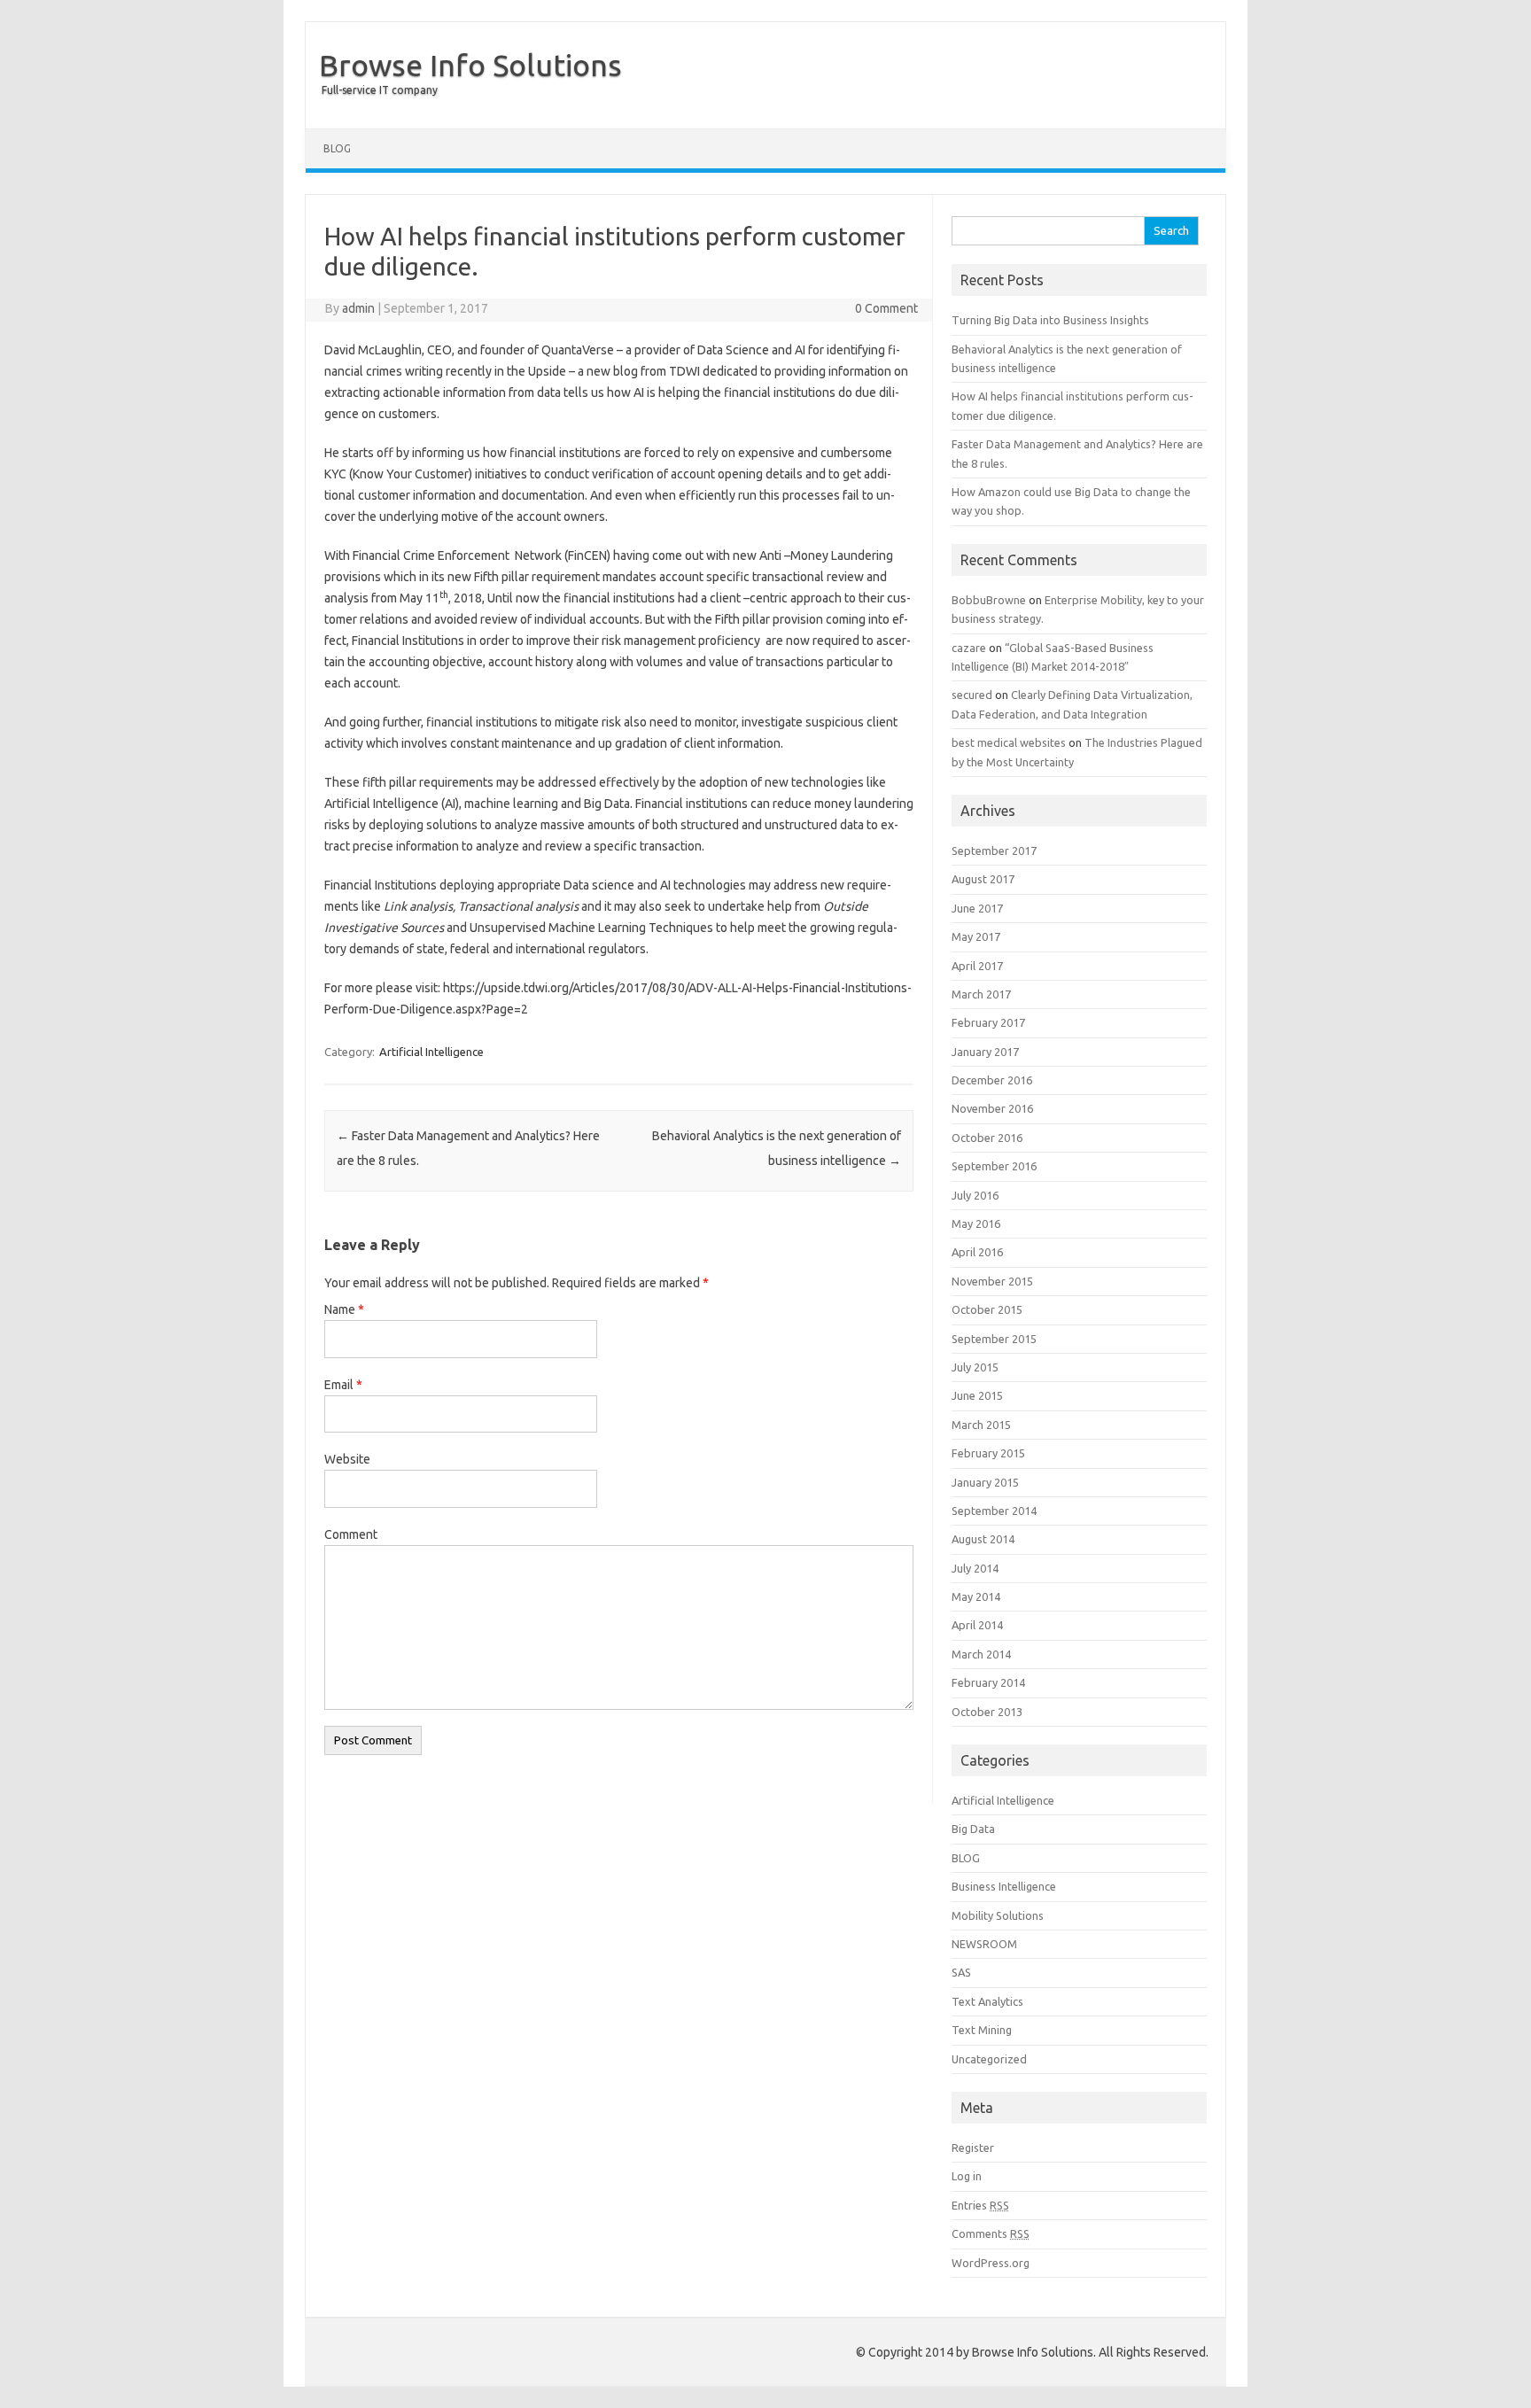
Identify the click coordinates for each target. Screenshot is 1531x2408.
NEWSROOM (984, 1944)
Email (343, 1385)
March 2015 (981, 1425)
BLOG (337, 148)
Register (973, 2148)
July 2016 (975, 1195)
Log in (967, 2176)
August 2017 (983, 879)
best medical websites (1009, 742)
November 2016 (992, 1108)
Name (344, 1309)
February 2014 (988, 1682)
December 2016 (992, 1080)
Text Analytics (987, 2001)
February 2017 (988, 1022)
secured (972, 695)
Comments (991, 2233)
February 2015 (988, 1453)
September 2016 (994, 1166)
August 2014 (983, 1539)
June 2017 (977, 908)
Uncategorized (989, 2059)
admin (358, 308)
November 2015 (992, 1281)
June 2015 (977, 1395)
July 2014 (975, 1568)
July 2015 (975, 1367)
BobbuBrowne (989, 600)
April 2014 (977, 1625)
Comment (351, 1534)
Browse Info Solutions (470, 65)
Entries (980, 2205)
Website (347, 1459)
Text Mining (982, 2030)
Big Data (973, 1829)
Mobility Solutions (998, 1915)
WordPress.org (991, 2263)
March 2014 (981, 1654)
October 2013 (987, 1712)
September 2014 (994, 1511)
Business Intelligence (1004, 1886)
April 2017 (977, 966)
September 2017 (994, 851)
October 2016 (987, 1138)
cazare (969, 648)
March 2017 (981, 994)
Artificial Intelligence (431, 1052)
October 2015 (987, 1309)
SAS (961, 1972)
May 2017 (976, 936)
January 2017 (985, 1052)
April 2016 (977, 1252)
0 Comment (886, 308)
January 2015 (985, 1482)
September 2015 (994, 1339)
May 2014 (976, 1596)
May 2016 (976, 1223)
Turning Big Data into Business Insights (1050, 320)
